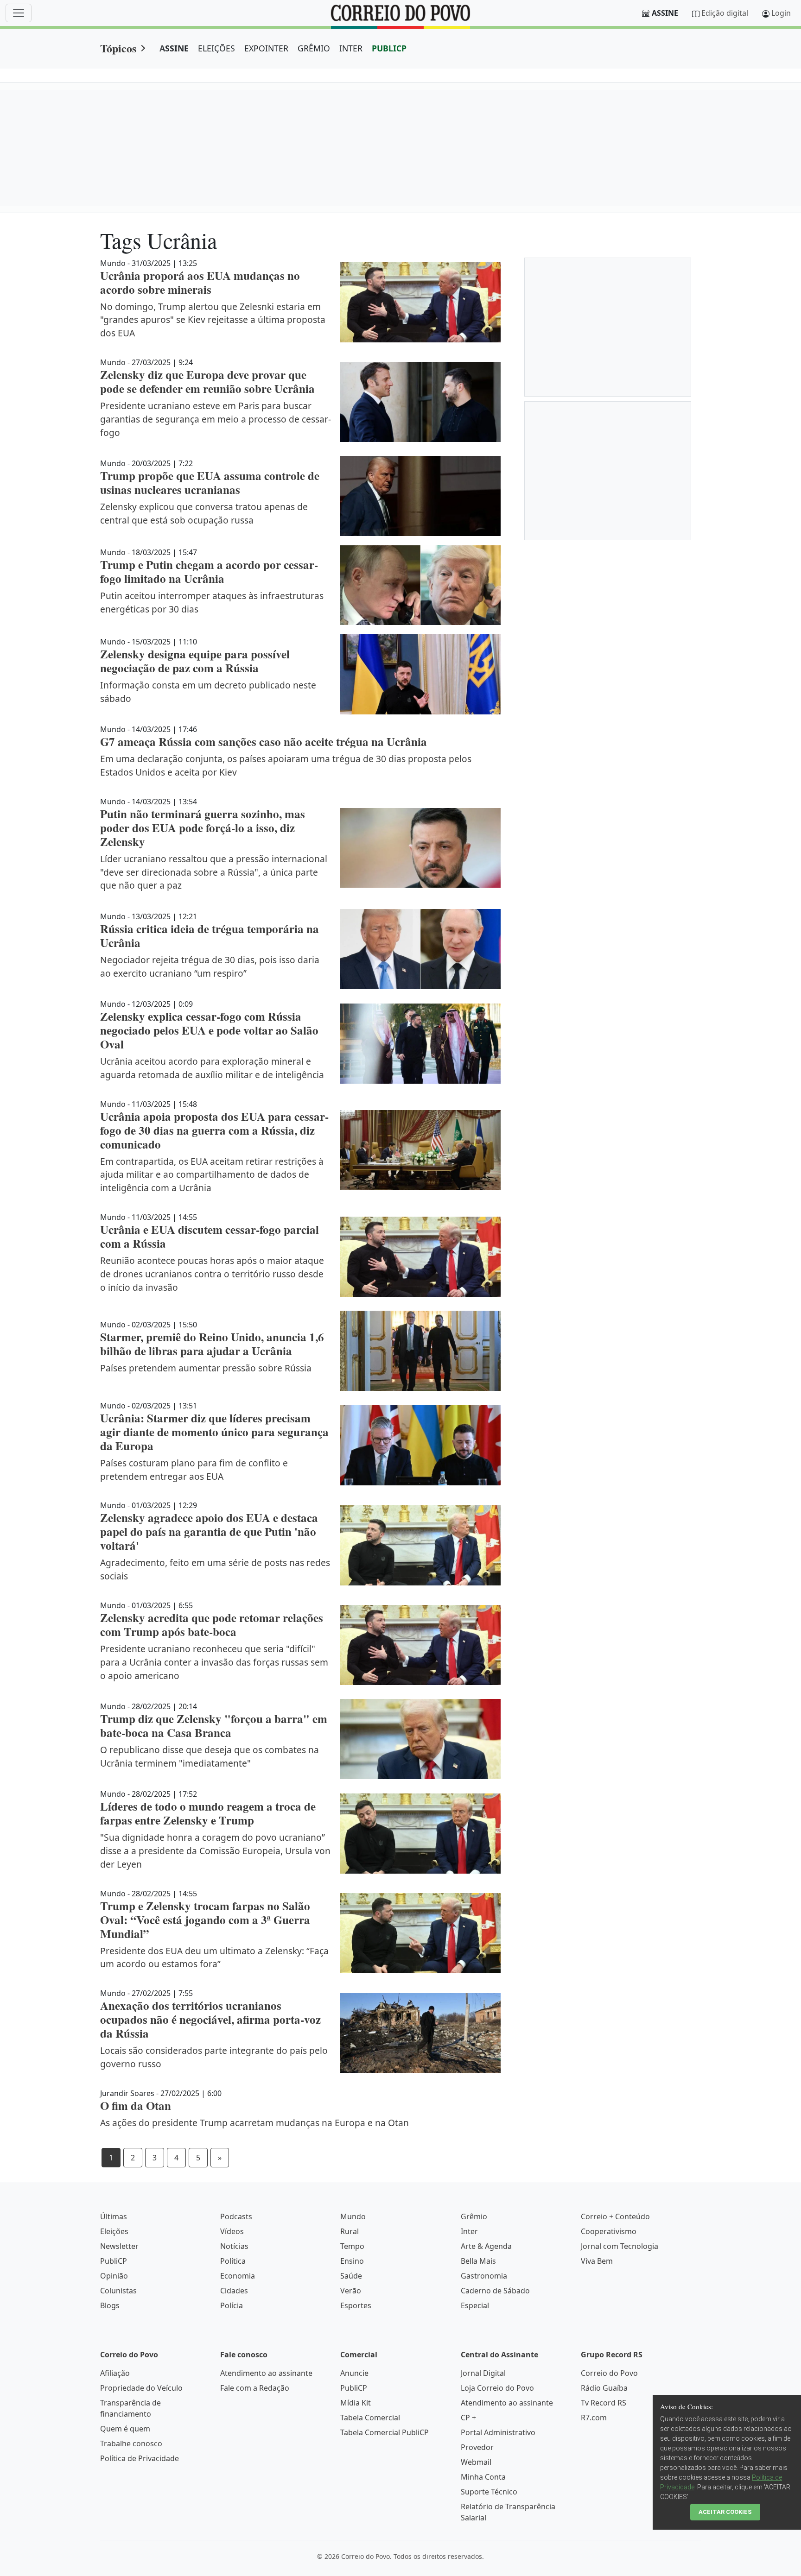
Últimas (114, 2216)
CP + (468, 2418)
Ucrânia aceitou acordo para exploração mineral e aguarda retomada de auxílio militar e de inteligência (212, 1068)
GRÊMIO (314, 48)
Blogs (110, 2305)
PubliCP (114, 2261)
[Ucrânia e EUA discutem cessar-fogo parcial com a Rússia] (420, 1257)
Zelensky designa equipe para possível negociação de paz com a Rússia (195, 661)
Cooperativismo (609, 2231)
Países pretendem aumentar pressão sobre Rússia (206, 1368)
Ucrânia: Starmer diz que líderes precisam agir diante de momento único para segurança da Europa (214, 1432)
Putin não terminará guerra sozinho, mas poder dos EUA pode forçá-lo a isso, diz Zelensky (203, 828)
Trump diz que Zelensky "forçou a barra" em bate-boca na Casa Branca (214, 1726)
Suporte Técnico (489, 2492)
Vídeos (232, 2231)
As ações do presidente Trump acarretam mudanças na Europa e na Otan (254, 2123)
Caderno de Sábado (495, 2291)
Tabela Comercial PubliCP (385, 2432)
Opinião (114, 2276)
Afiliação (115, 2373)
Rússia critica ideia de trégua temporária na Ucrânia (210, 936)
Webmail (476, 2462)
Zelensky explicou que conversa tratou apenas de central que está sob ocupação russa (204, 513)
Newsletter (119, 2246)
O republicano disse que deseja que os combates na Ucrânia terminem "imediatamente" (210, 1756)
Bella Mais (478, 2261)
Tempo (352, 2246)
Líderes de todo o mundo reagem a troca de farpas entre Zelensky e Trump (208, 1813)
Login (781, 13)
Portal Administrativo (498, 2432)
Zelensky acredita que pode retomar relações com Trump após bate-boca (212, 1625)
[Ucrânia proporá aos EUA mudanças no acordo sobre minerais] (420, 302)
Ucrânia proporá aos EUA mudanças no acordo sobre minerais (200, 282)
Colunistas (118, 2291)
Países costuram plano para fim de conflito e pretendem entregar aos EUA (194, 1470)
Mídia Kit (356, 2403)
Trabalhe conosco (131, 2443)
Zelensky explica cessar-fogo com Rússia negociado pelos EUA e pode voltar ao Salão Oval (209, 1030)
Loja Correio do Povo (497, 2388)
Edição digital (725, 13)
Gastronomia (484, 2276)
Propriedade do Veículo (141, 2388)
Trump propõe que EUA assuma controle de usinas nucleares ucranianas (210, 483)
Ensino (352, 2261)
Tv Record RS (604, 2403)
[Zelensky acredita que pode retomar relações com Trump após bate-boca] (420, 1645)
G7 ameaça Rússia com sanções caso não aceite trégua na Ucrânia (264, 742)
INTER (351, 48)
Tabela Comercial (370, 2418)
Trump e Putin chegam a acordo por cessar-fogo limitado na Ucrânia (209, 571)
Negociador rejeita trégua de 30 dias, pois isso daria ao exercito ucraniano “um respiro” (210, 966)
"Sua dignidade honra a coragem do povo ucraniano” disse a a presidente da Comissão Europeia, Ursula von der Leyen (215, 1851)
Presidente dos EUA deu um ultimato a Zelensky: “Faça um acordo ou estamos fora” (214, 1957)
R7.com (594, 2418)
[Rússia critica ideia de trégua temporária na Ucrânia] (420, 949)
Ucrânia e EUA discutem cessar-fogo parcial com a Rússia (210, 1236)
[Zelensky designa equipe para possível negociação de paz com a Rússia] (420, 674)
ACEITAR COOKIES (725, 2512)
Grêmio (474, 2216)
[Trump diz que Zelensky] (420, 1739)
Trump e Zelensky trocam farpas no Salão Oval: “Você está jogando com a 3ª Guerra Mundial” (205, 1920)
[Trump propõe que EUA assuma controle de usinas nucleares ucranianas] (420, 496)
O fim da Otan (136, 2106)
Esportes (356, 2305)
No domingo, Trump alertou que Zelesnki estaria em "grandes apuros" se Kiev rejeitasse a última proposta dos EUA (213, 320)
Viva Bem (597, 2261)
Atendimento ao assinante (266, 2373)
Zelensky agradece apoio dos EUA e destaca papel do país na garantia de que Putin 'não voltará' (209, 1531)
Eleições (114, 2231)
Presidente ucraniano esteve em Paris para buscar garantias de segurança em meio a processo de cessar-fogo (216, 419)
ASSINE (174, 48)
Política (233, 2261)
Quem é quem (125, 2429)
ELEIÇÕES (216, 48)
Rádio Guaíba (604, 2388)
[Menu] (19, 13)
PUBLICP (389, 48)
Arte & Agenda (486, 2246)
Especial (475, 2305)
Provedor (477, 2447)
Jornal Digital (483, 2373)
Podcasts (236, 2216)
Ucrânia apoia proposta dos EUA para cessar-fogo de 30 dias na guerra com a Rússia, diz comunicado (214, 1130)
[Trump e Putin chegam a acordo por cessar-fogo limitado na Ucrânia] (420, 585)
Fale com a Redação (255, 2388)
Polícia (232, 2305)
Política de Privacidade (140, 2458)
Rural (350, 2231)
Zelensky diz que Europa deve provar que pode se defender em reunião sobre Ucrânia (207, 382)
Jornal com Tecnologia (620, 2246)
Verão (351, 2291)
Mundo (353, 2216)
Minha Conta (483, 2477)
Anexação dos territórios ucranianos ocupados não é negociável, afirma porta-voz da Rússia (210, 2019)
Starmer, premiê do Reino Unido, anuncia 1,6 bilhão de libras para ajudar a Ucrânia (212, 1344)
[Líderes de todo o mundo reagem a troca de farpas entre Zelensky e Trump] (420, 1834)
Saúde (351, 2276)
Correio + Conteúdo (615, 2216)
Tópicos (118, 48)
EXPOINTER (266, 48)
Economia (238, 2276)
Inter (469, 2231)
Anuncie (354, 2373)
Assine (665, 13)
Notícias (234, 2246)
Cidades (234, 2291)
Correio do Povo (609, 2373)
